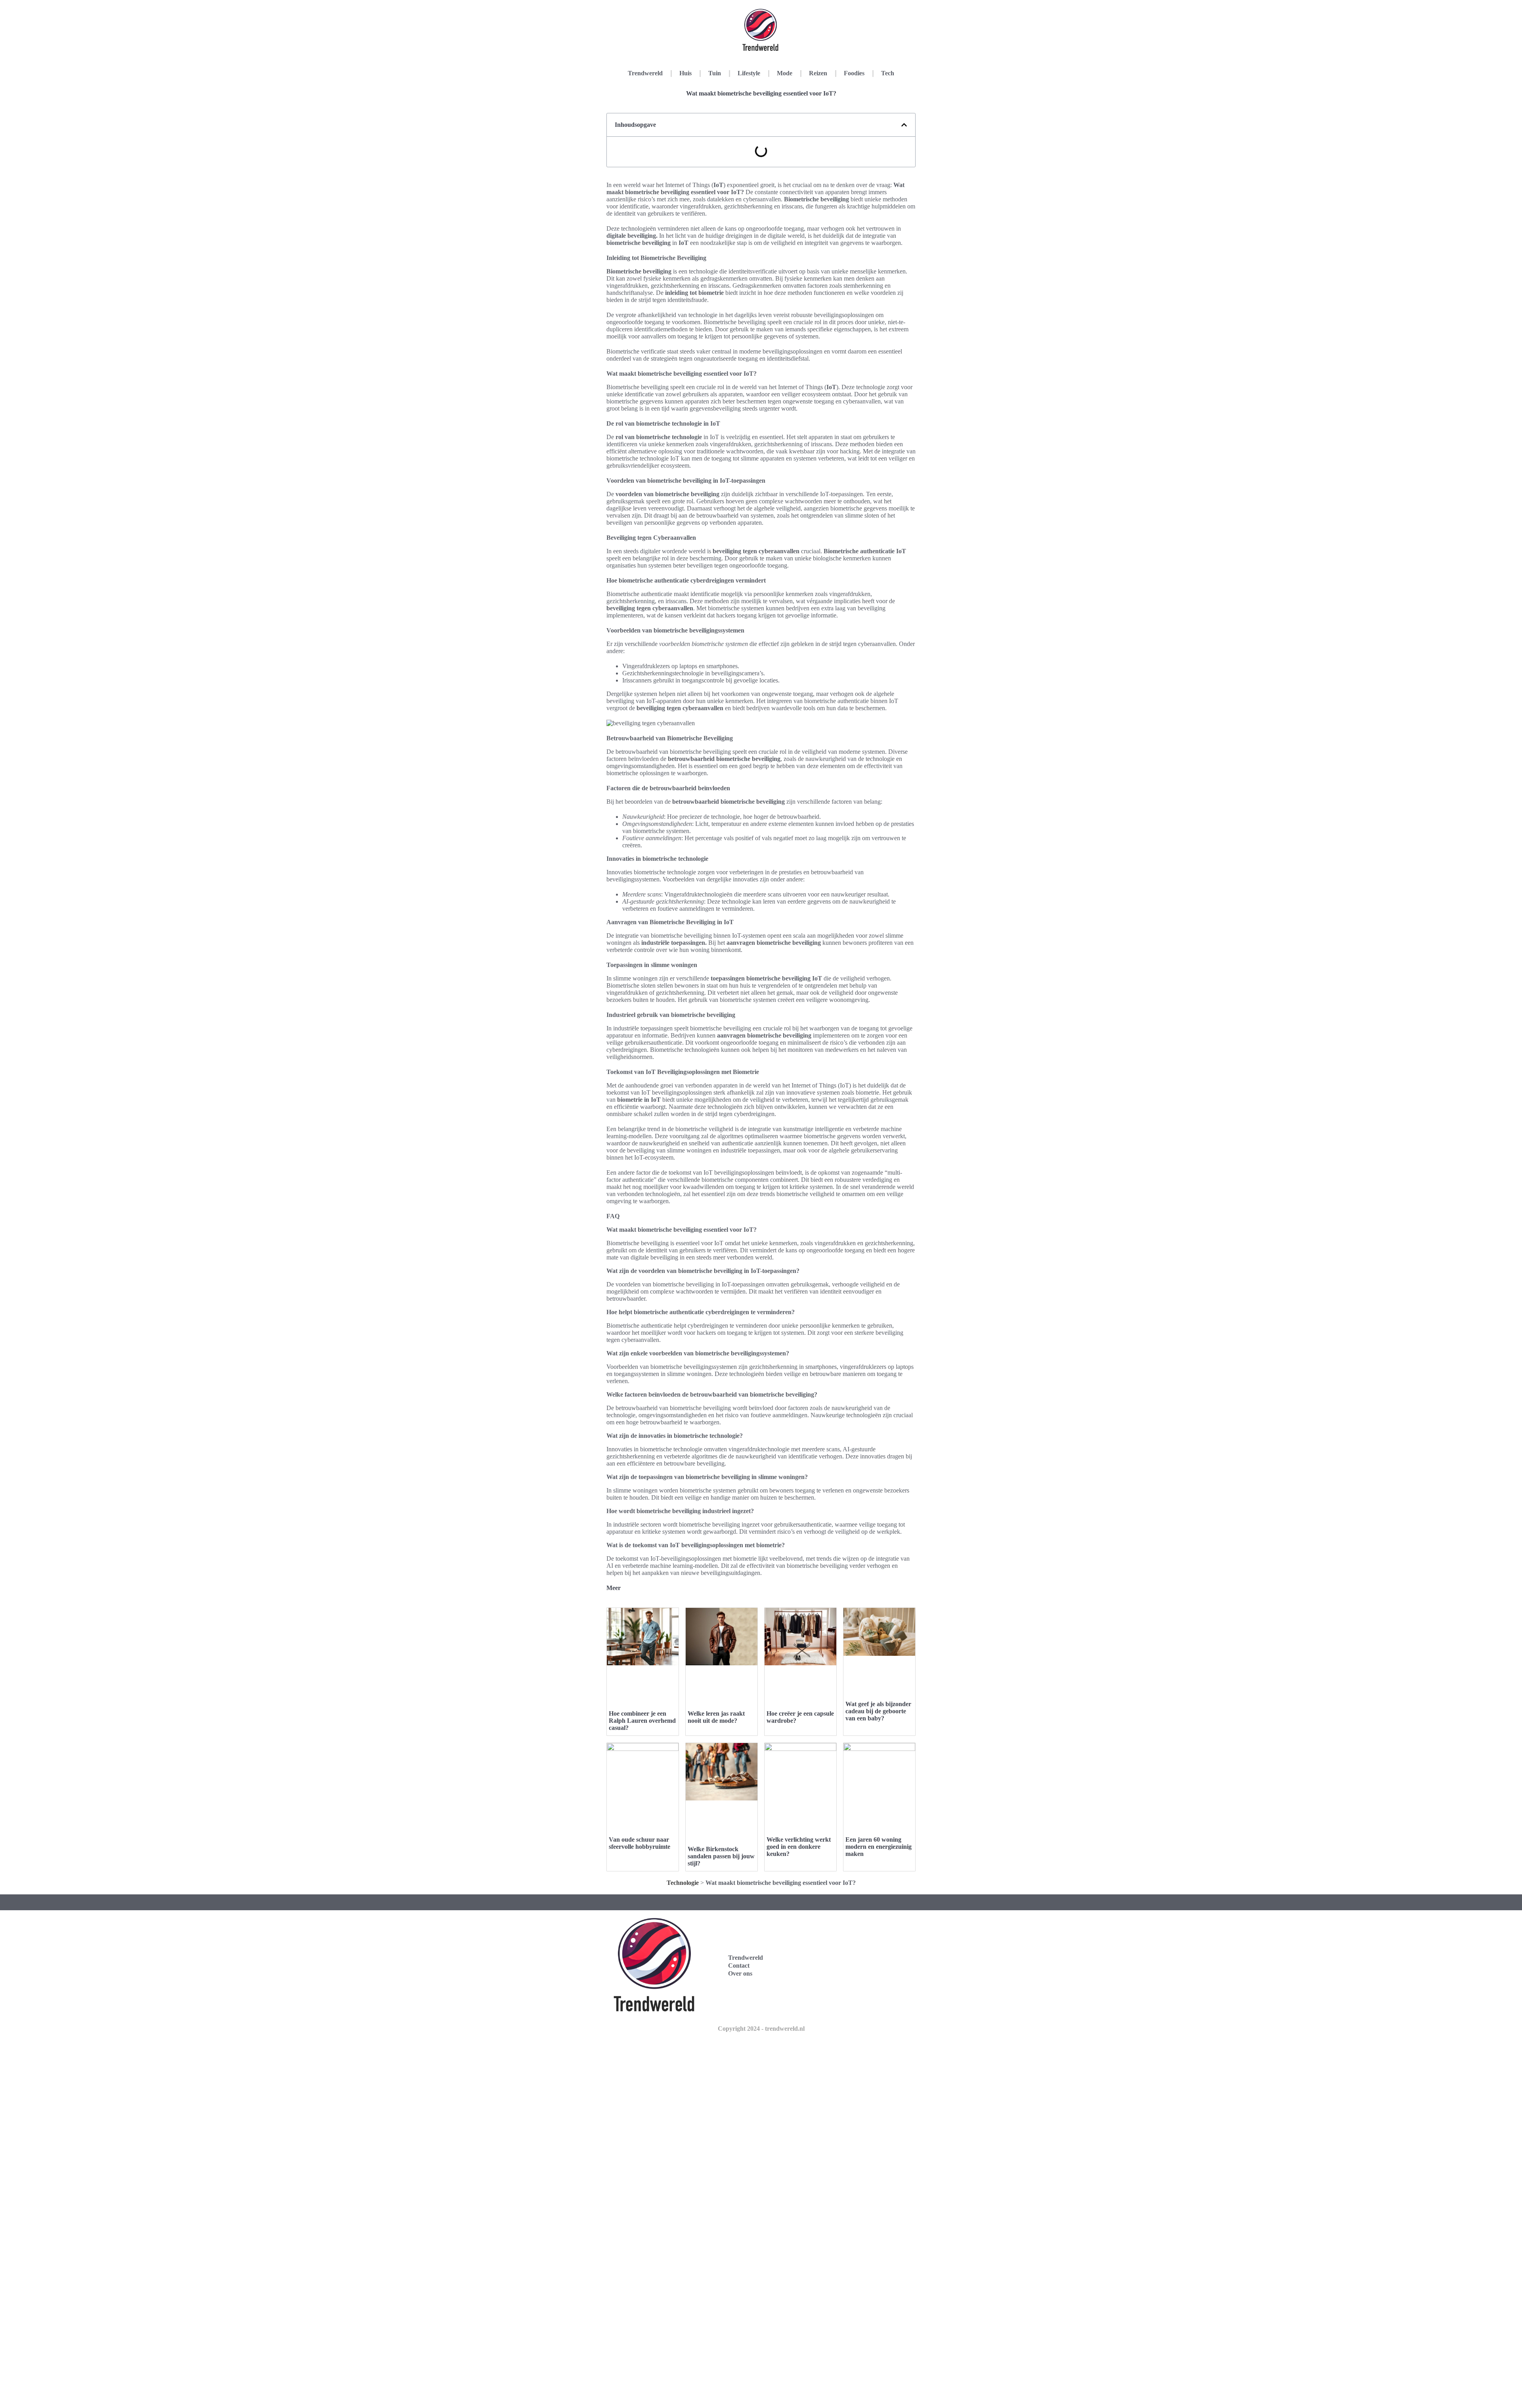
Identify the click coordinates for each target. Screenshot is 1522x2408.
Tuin (715, 73)
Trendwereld (645, 73)
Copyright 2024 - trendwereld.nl (761, 2029)
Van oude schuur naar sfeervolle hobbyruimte (640, 1843)
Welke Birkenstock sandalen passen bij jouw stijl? (721, 1856)
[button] (904, 125)
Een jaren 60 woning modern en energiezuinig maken (879, 1847)
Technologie (683, 1883)
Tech (888, 73)
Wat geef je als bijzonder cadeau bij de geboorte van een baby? (878, 1711)
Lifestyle (749, 73)
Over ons (740, 1973)
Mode (785, 73)
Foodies (854, 73)
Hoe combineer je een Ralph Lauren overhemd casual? (642, 1721)
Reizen (818, 73)
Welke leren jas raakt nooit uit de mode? (716, 1717)
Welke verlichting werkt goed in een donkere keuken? (799, 1847)
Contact (739, 1966)
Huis (685, 73)
